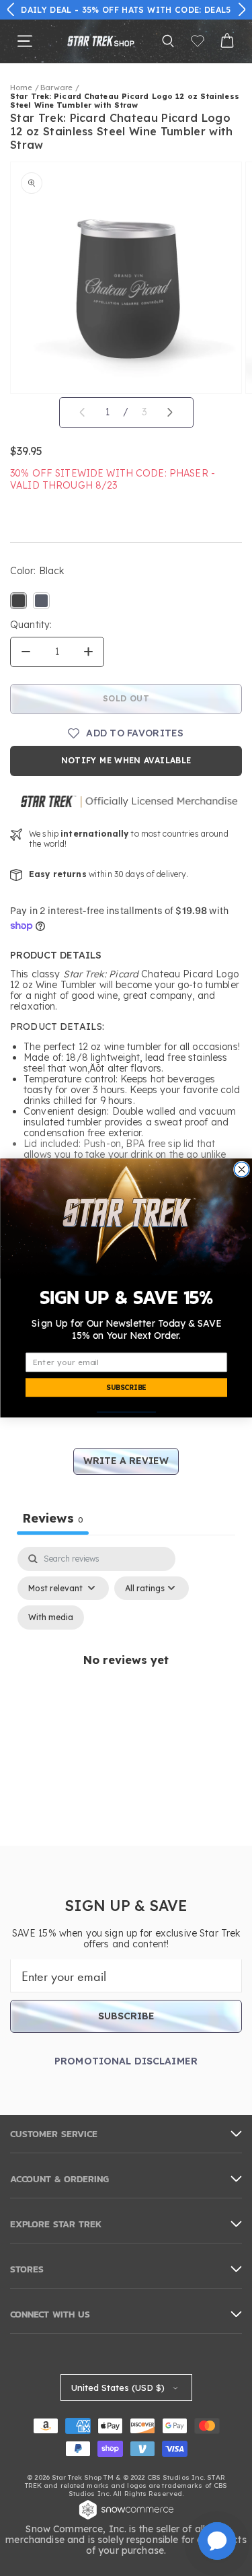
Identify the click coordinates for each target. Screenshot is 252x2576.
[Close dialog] (241, 1169)
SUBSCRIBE (126, 1388)
